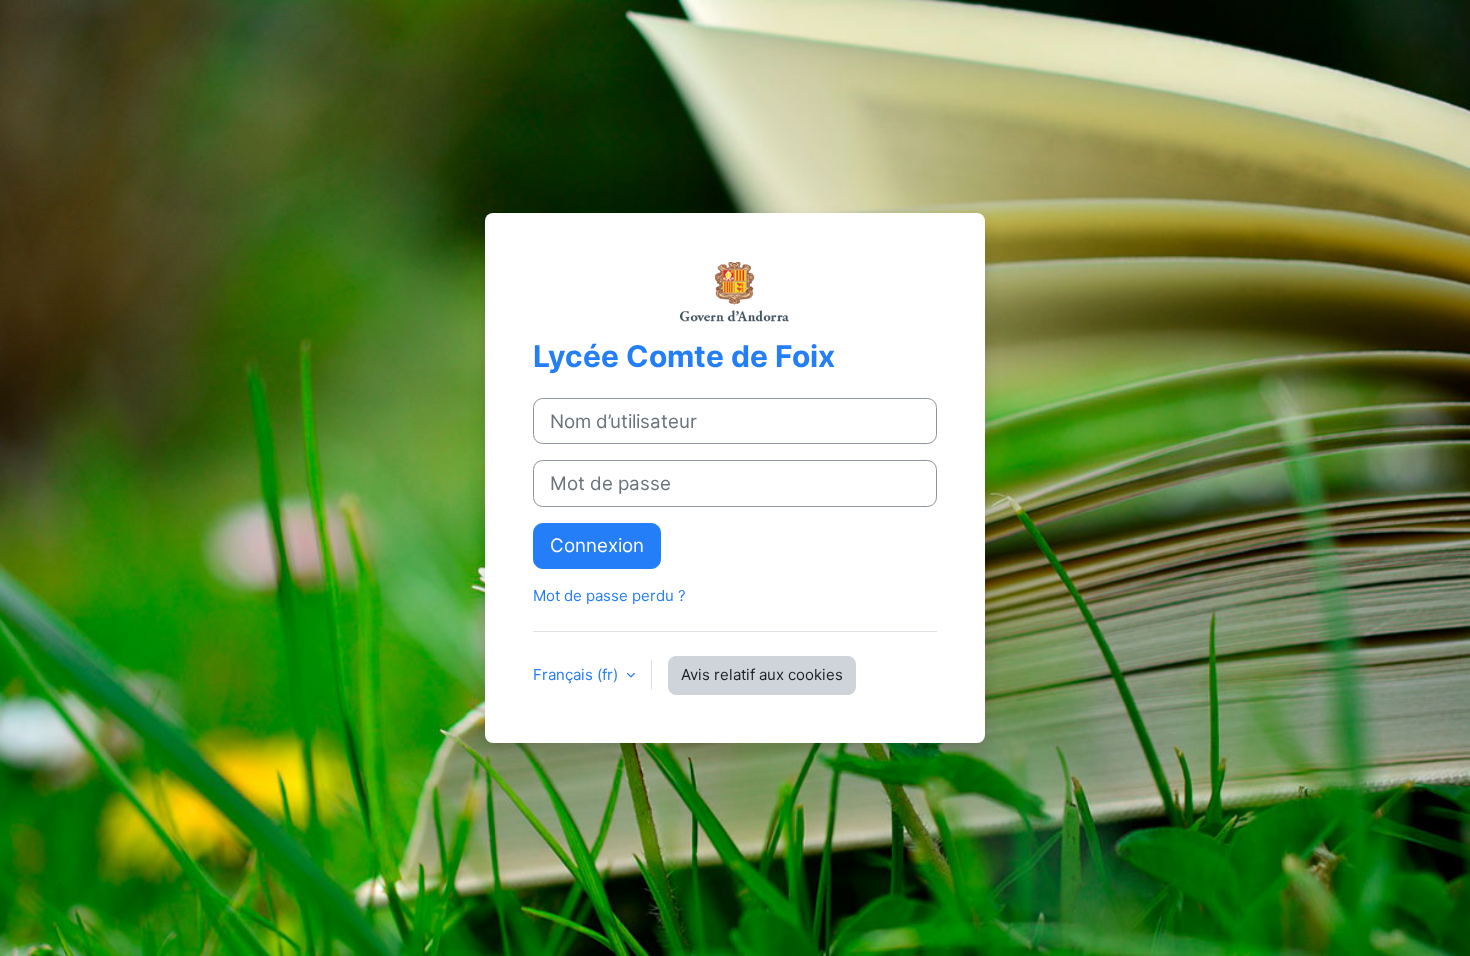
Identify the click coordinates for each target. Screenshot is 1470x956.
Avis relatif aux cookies (762, 674)
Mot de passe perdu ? (609, 595)
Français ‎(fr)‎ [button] (577, 674)
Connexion (597, 545)
